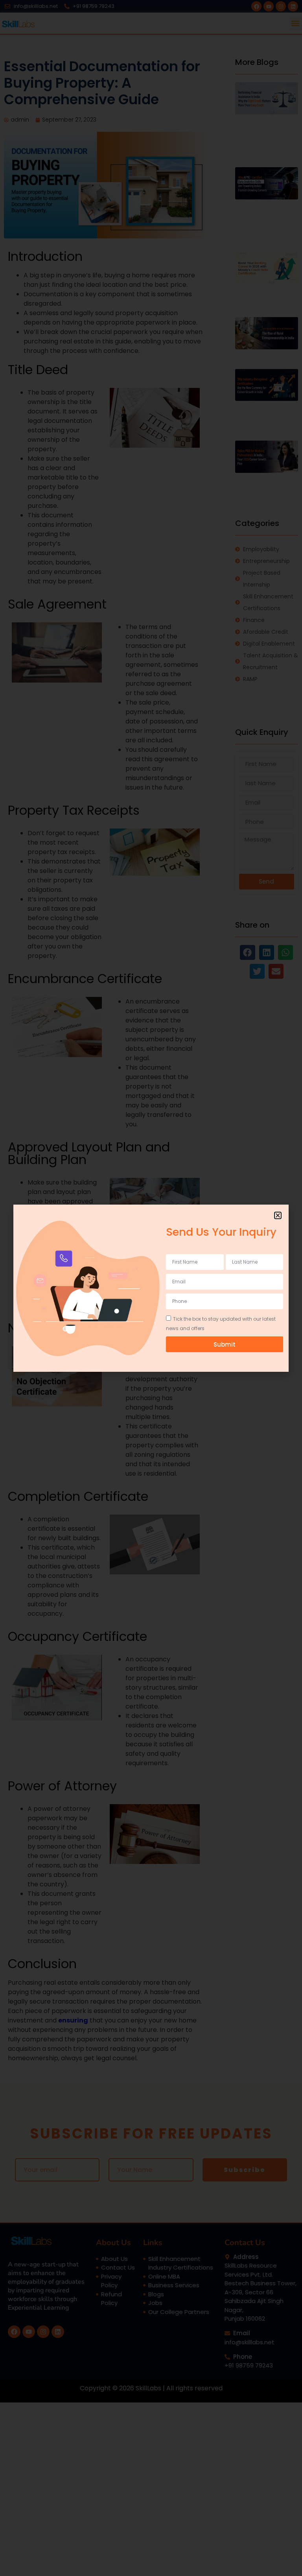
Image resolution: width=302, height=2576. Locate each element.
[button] (278, 1215)
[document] (151, 1288)
